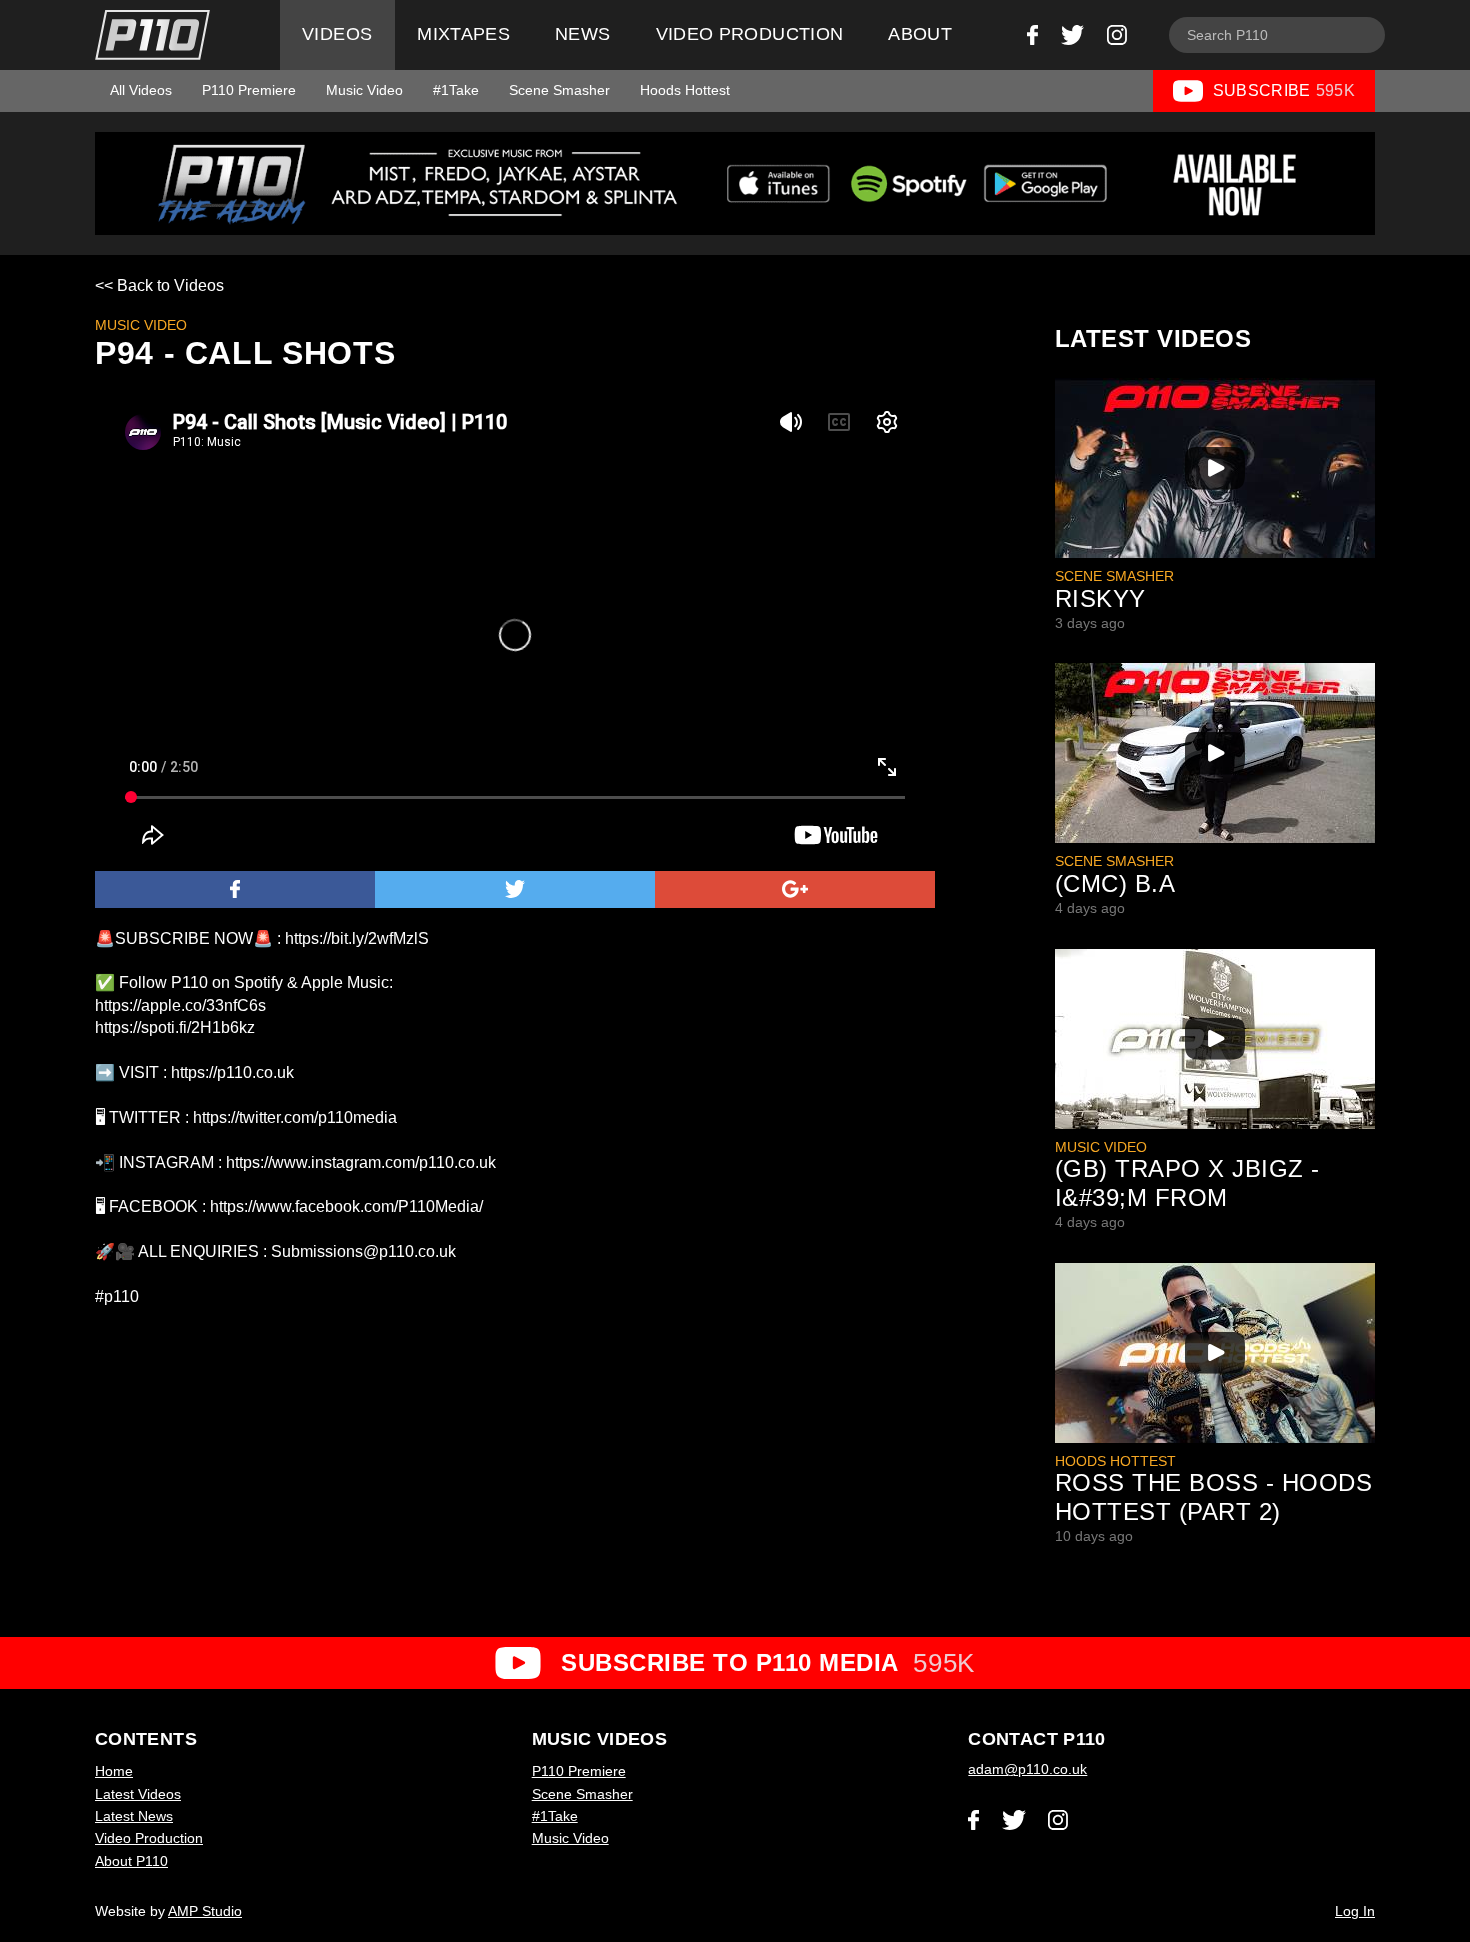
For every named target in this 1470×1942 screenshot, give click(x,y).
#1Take (456, 90)
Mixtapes (463, 34)
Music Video (364, 90)
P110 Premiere (249, 90)
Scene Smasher (559, 90)
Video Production (750, 34)
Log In (1355, 1911)
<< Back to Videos (159, 285)
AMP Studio (205, 1911)
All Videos (141, 90)
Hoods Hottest (685, 90)
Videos (337, 34)
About (920, 34)
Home (114, 1771)
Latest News (134, 1816)
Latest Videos (138, 1794)
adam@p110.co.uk (1027, 1769)
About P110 (131, 1861)
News (582, 34)
